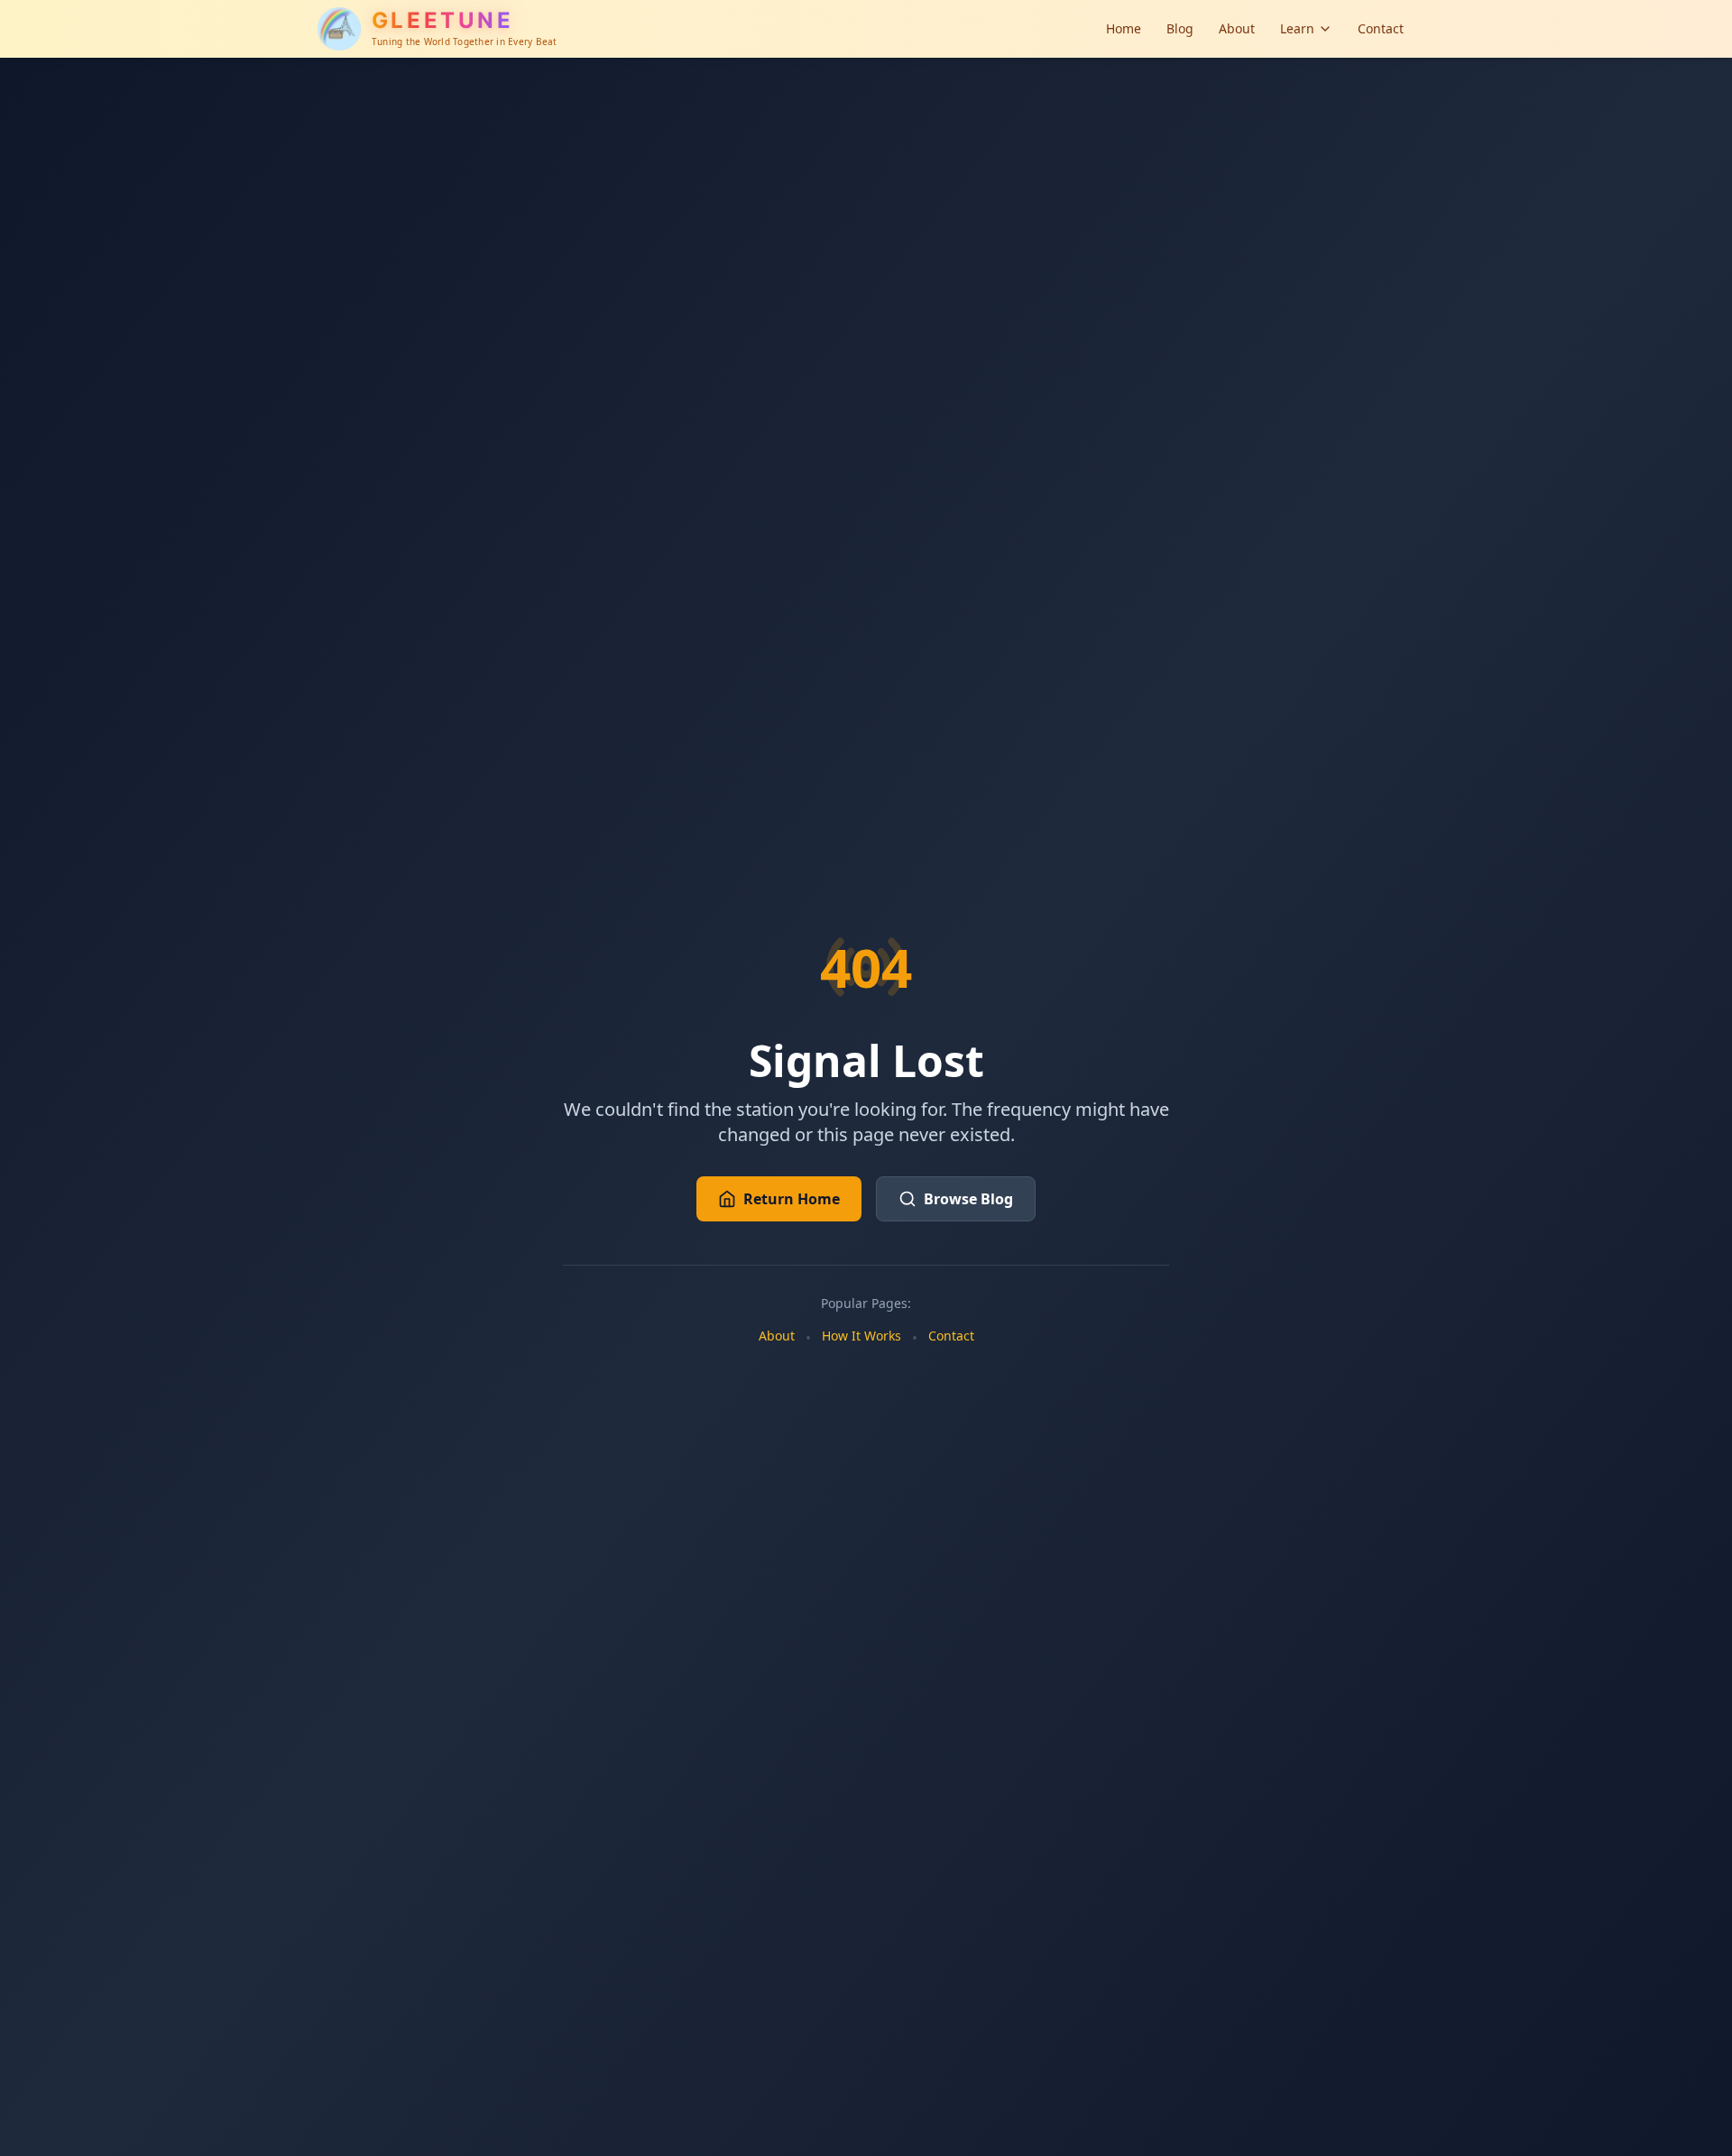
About (1237, 28)
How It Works (861, 1336)
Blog (1180, 28)
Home (1124, 28)
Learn (1297, 28)
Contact (1381, 28)
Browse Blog (968, 1199)
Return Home (792, 1199)
